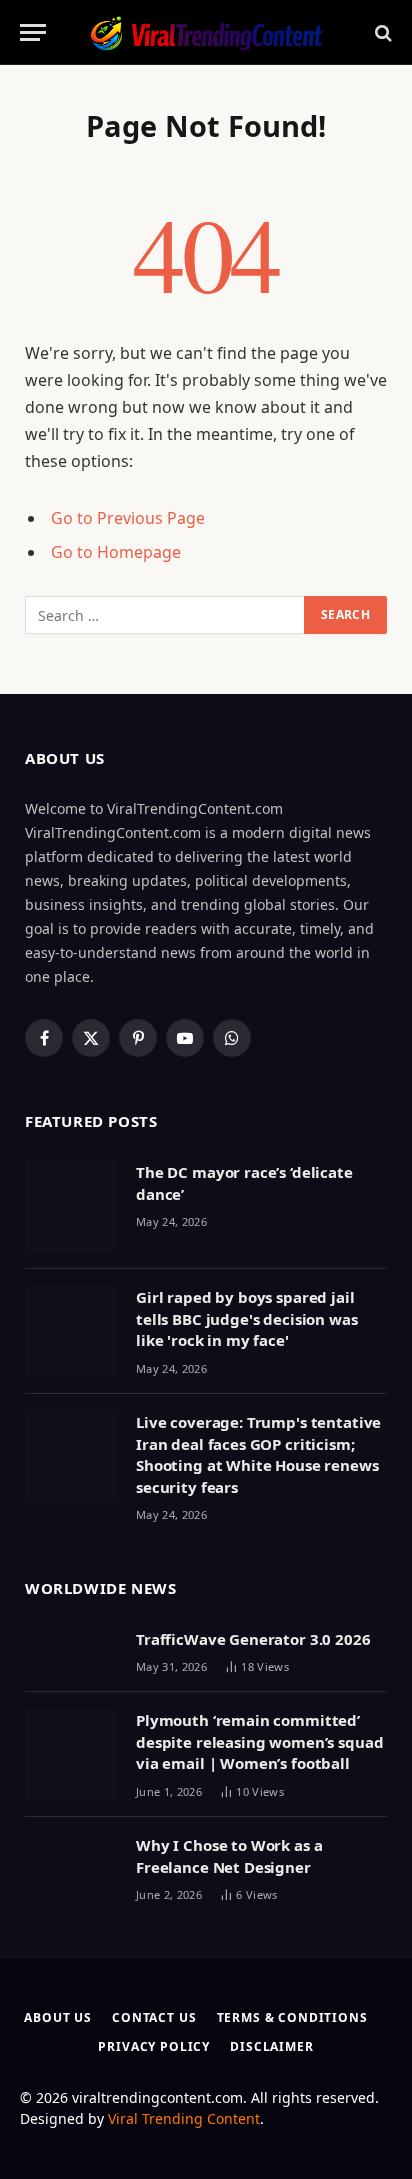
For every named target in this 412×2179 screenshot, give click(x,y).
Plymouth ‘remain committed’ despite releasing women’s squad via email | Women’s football (259, 1741)
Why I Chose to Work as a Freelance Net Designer (229, 1855)
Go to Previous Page (128, 518)
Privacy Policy (154, 2046)
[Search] (381, 32)
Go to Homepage (116, 552)
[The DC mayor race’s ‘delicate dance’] (71, 1206)
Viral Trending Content (184, 2118)
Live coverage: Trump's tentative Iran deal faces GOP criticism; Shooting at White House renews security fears (258, 1454)
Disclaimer (271, 2046)
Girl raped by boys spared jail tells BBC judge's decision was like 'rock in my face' (247, 1318)
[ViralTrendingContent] (206, 32)
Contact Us (154, 2017)
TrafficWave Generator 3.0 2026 (253, 1639)
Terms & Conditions (292, 2017)
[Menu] (33, 32)
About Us (58, 2017)
